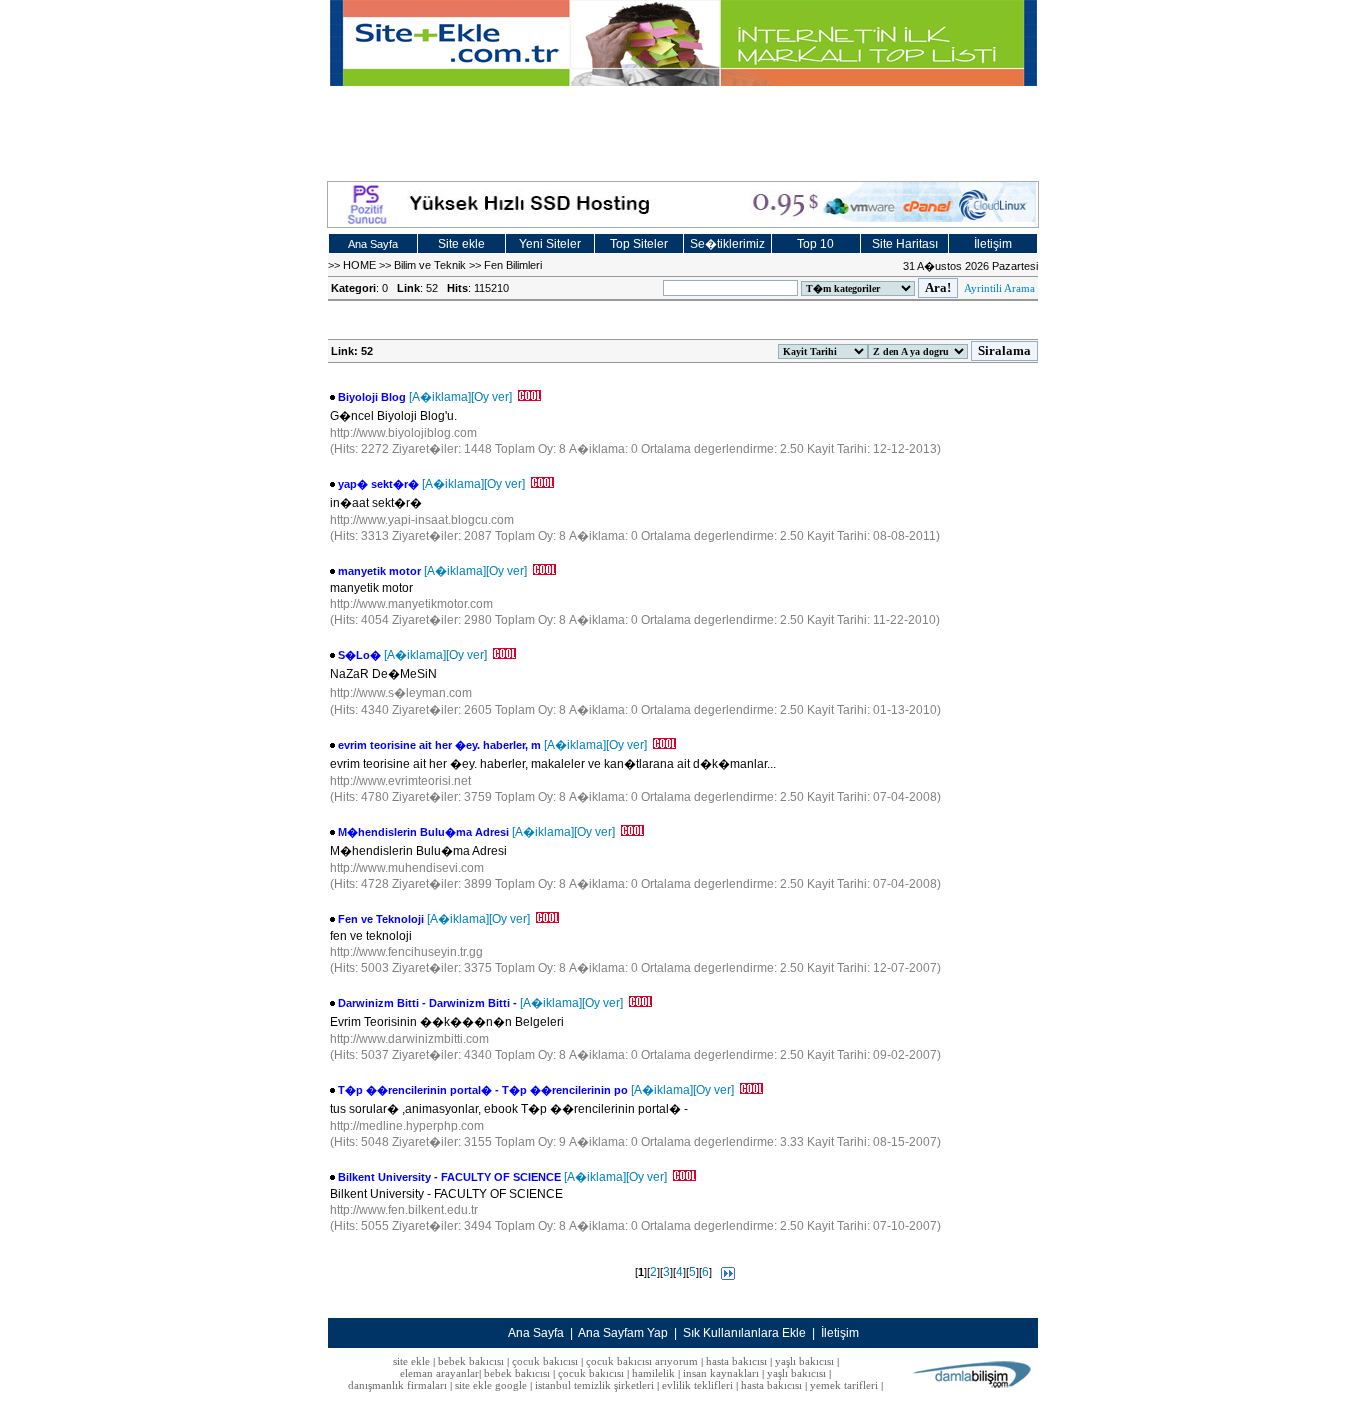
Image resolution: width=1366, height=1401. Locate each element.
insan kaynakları (721, 1373)
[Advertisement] (683, 131)
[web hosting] (683, 204)
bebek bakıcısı (471, 1361)
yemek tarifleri (844, 1385)
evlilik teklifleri (699, 1385)
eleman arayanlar (439, 1373)
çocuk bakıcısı (545, 1361)
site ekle (411, 1361)
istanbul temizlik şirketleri (594, 1385)
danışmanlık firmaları (397, 1385)
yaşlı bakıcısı (804, 1361)
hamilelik (653, 1373)
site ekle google (491, 1385)
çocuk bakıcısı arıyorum (642, 1361)
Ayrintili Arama (999, 288)
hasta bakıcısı (736, 1361)
